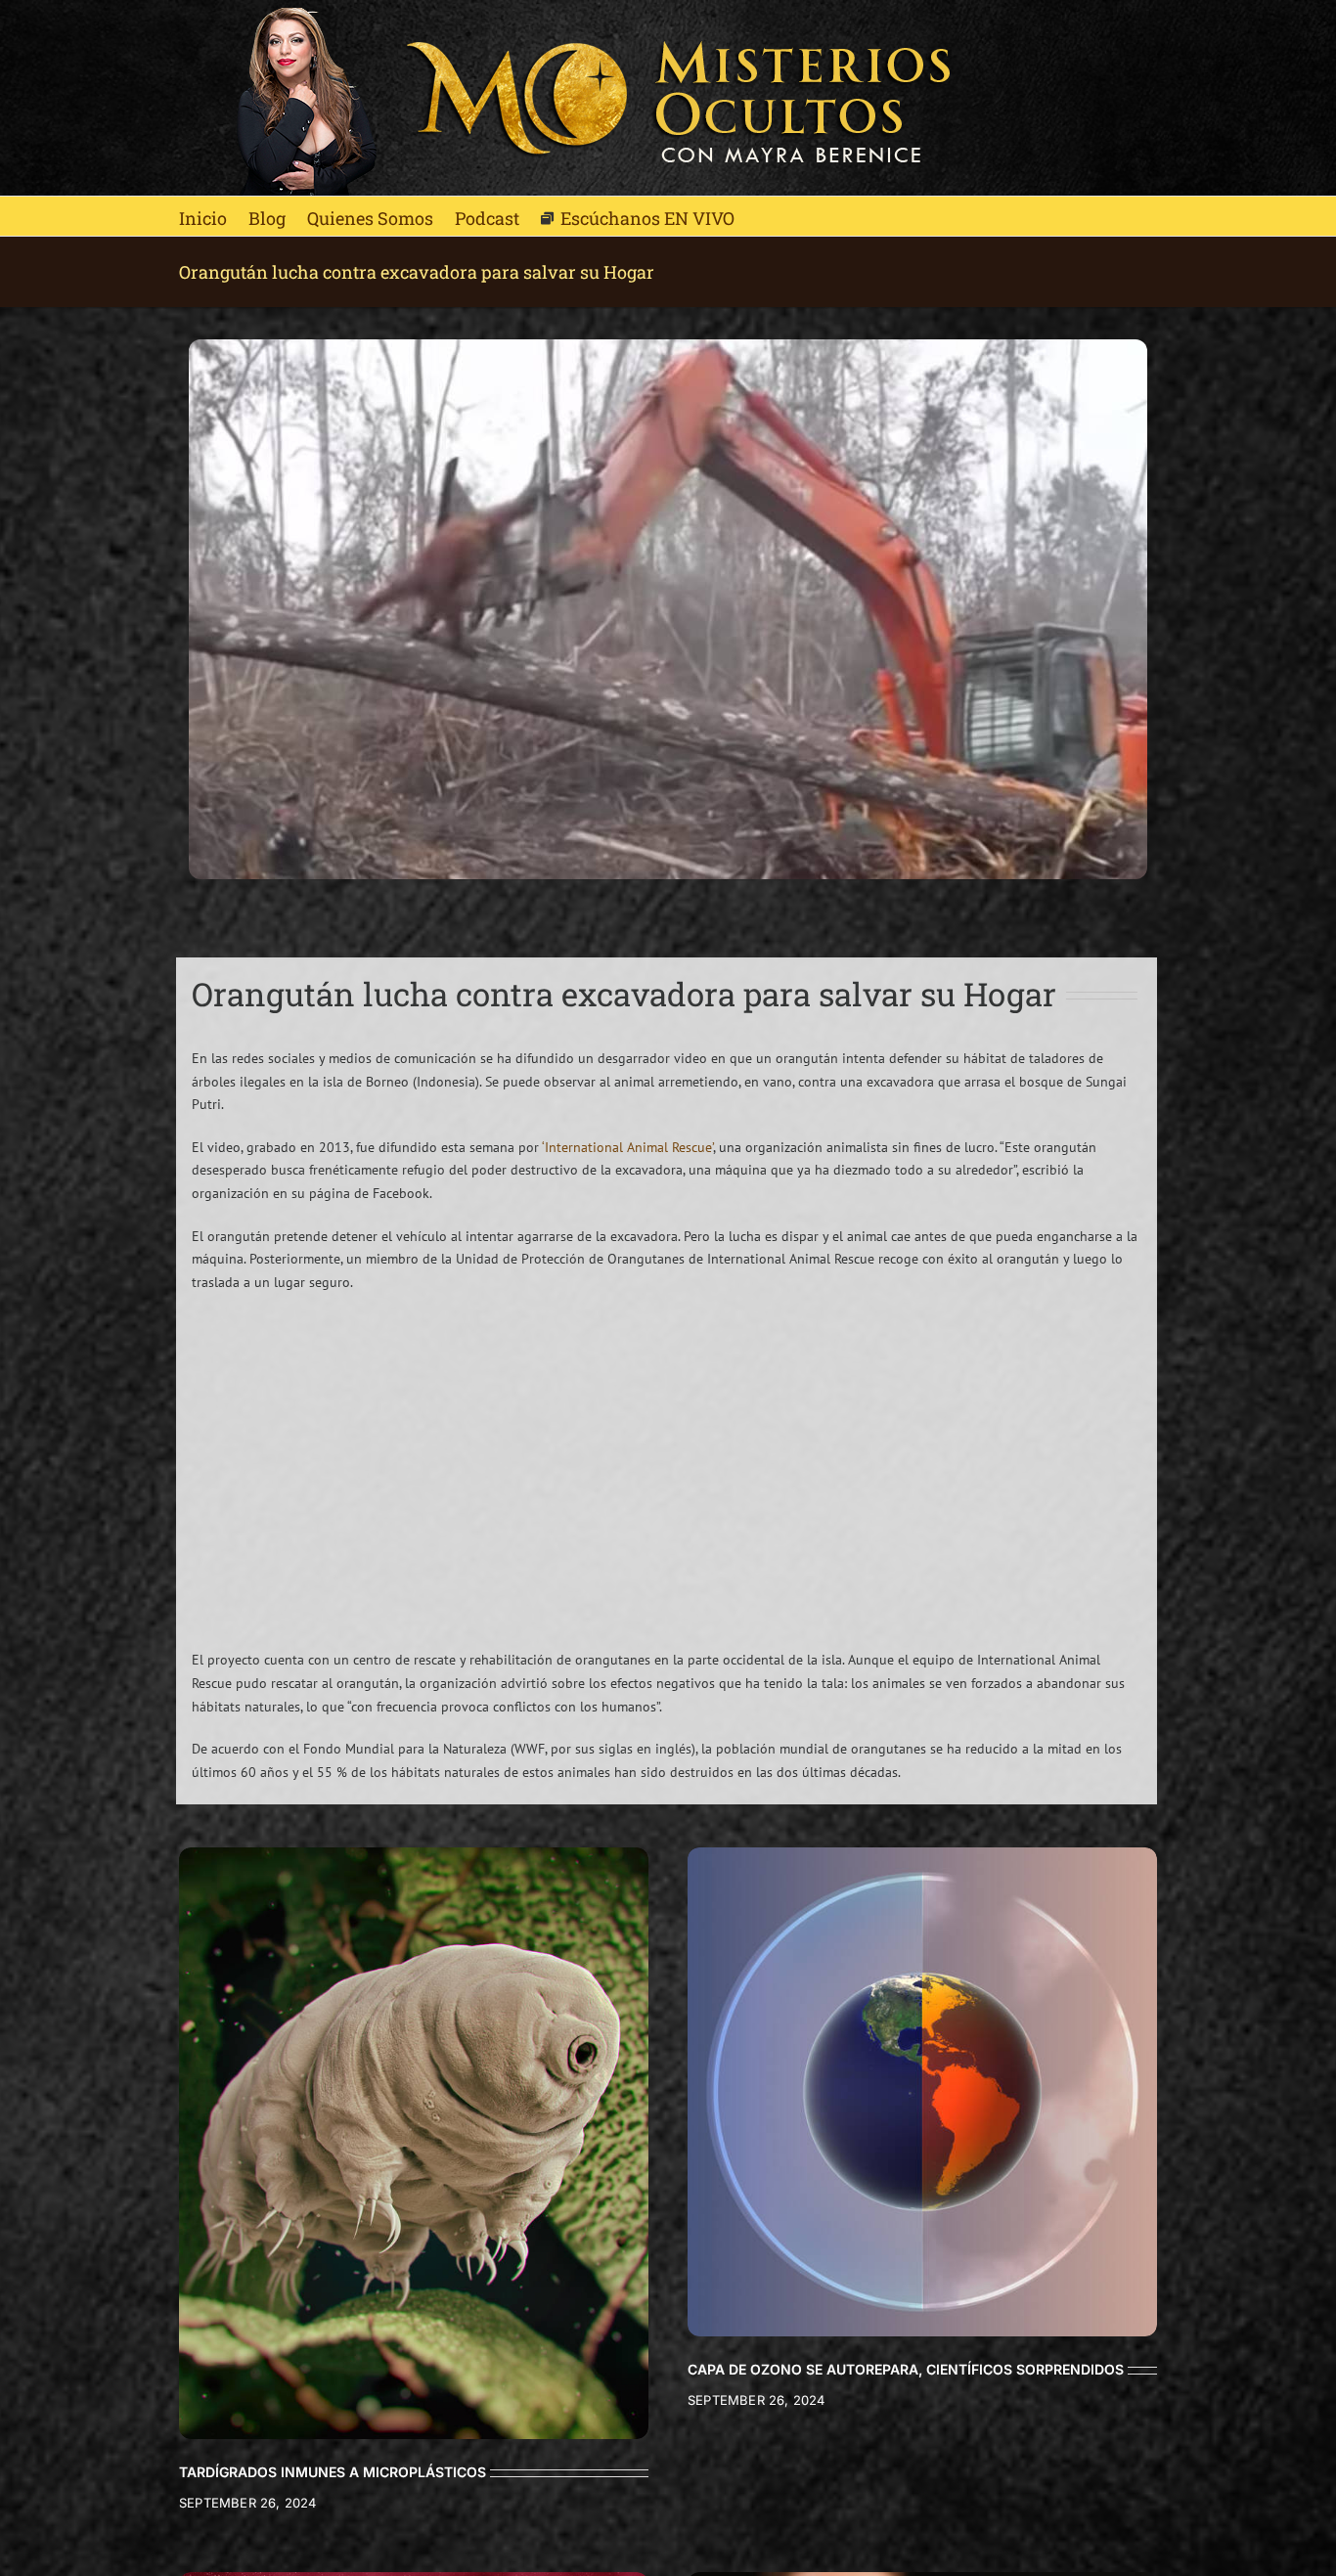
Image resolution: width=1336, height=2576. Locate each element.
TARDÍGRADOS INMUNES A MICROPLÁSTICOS (333, 2472)
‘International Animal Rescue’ (627, 1147)
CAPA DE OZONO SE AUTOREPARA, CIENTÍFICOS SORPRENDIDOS (906, 2369)
